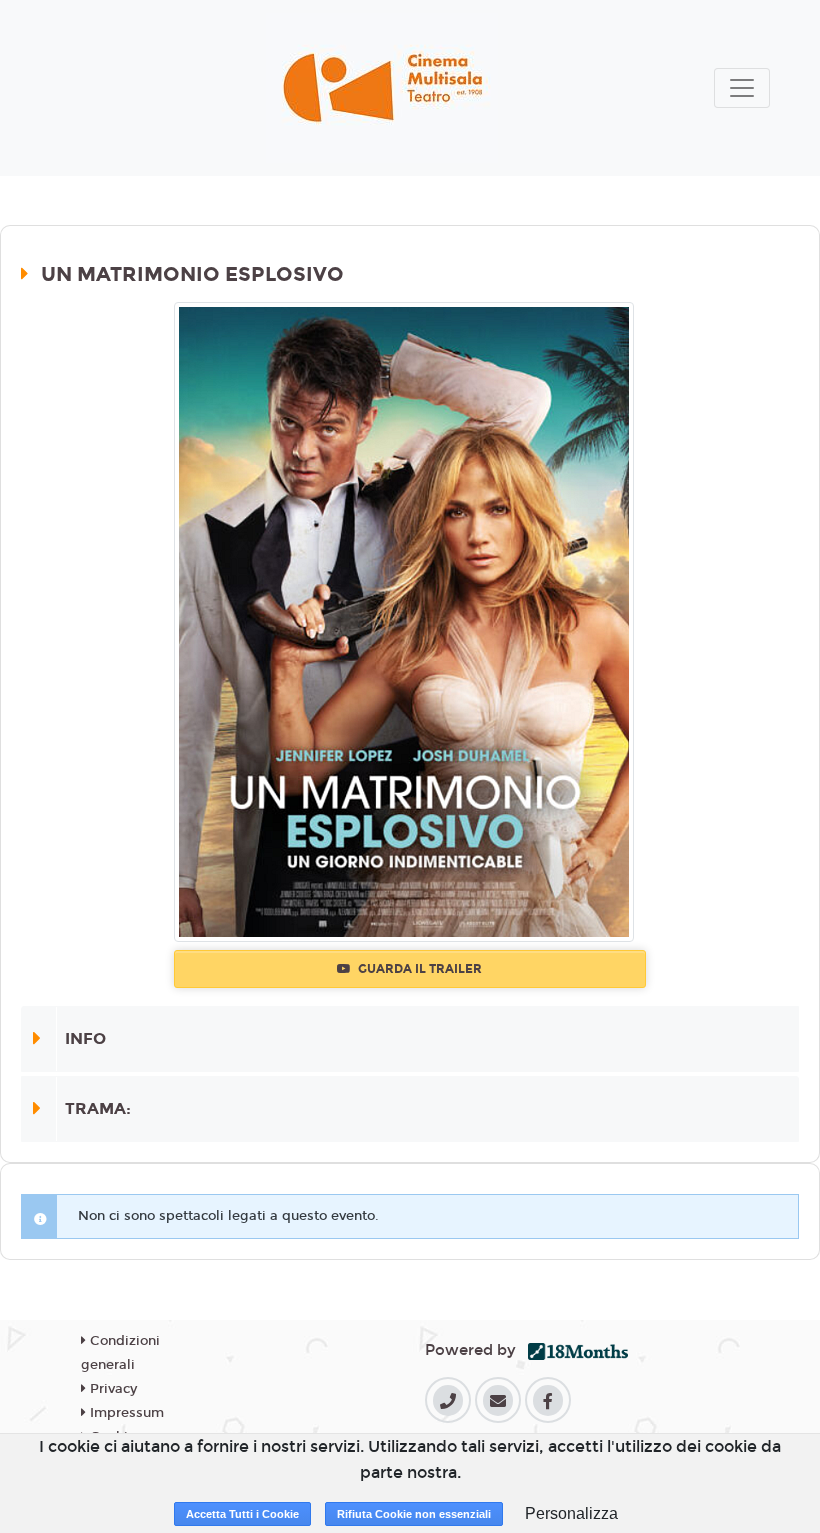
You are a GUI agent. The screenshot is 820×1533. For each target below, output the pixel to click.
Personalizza (571, 1513)
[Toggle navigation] (742, 88)
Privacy (111, 1389)
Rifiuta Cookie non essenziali (414, 1514)
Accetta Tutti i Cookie (242, 1514)
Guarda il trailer (418, 969)
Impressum (125, 1413)
